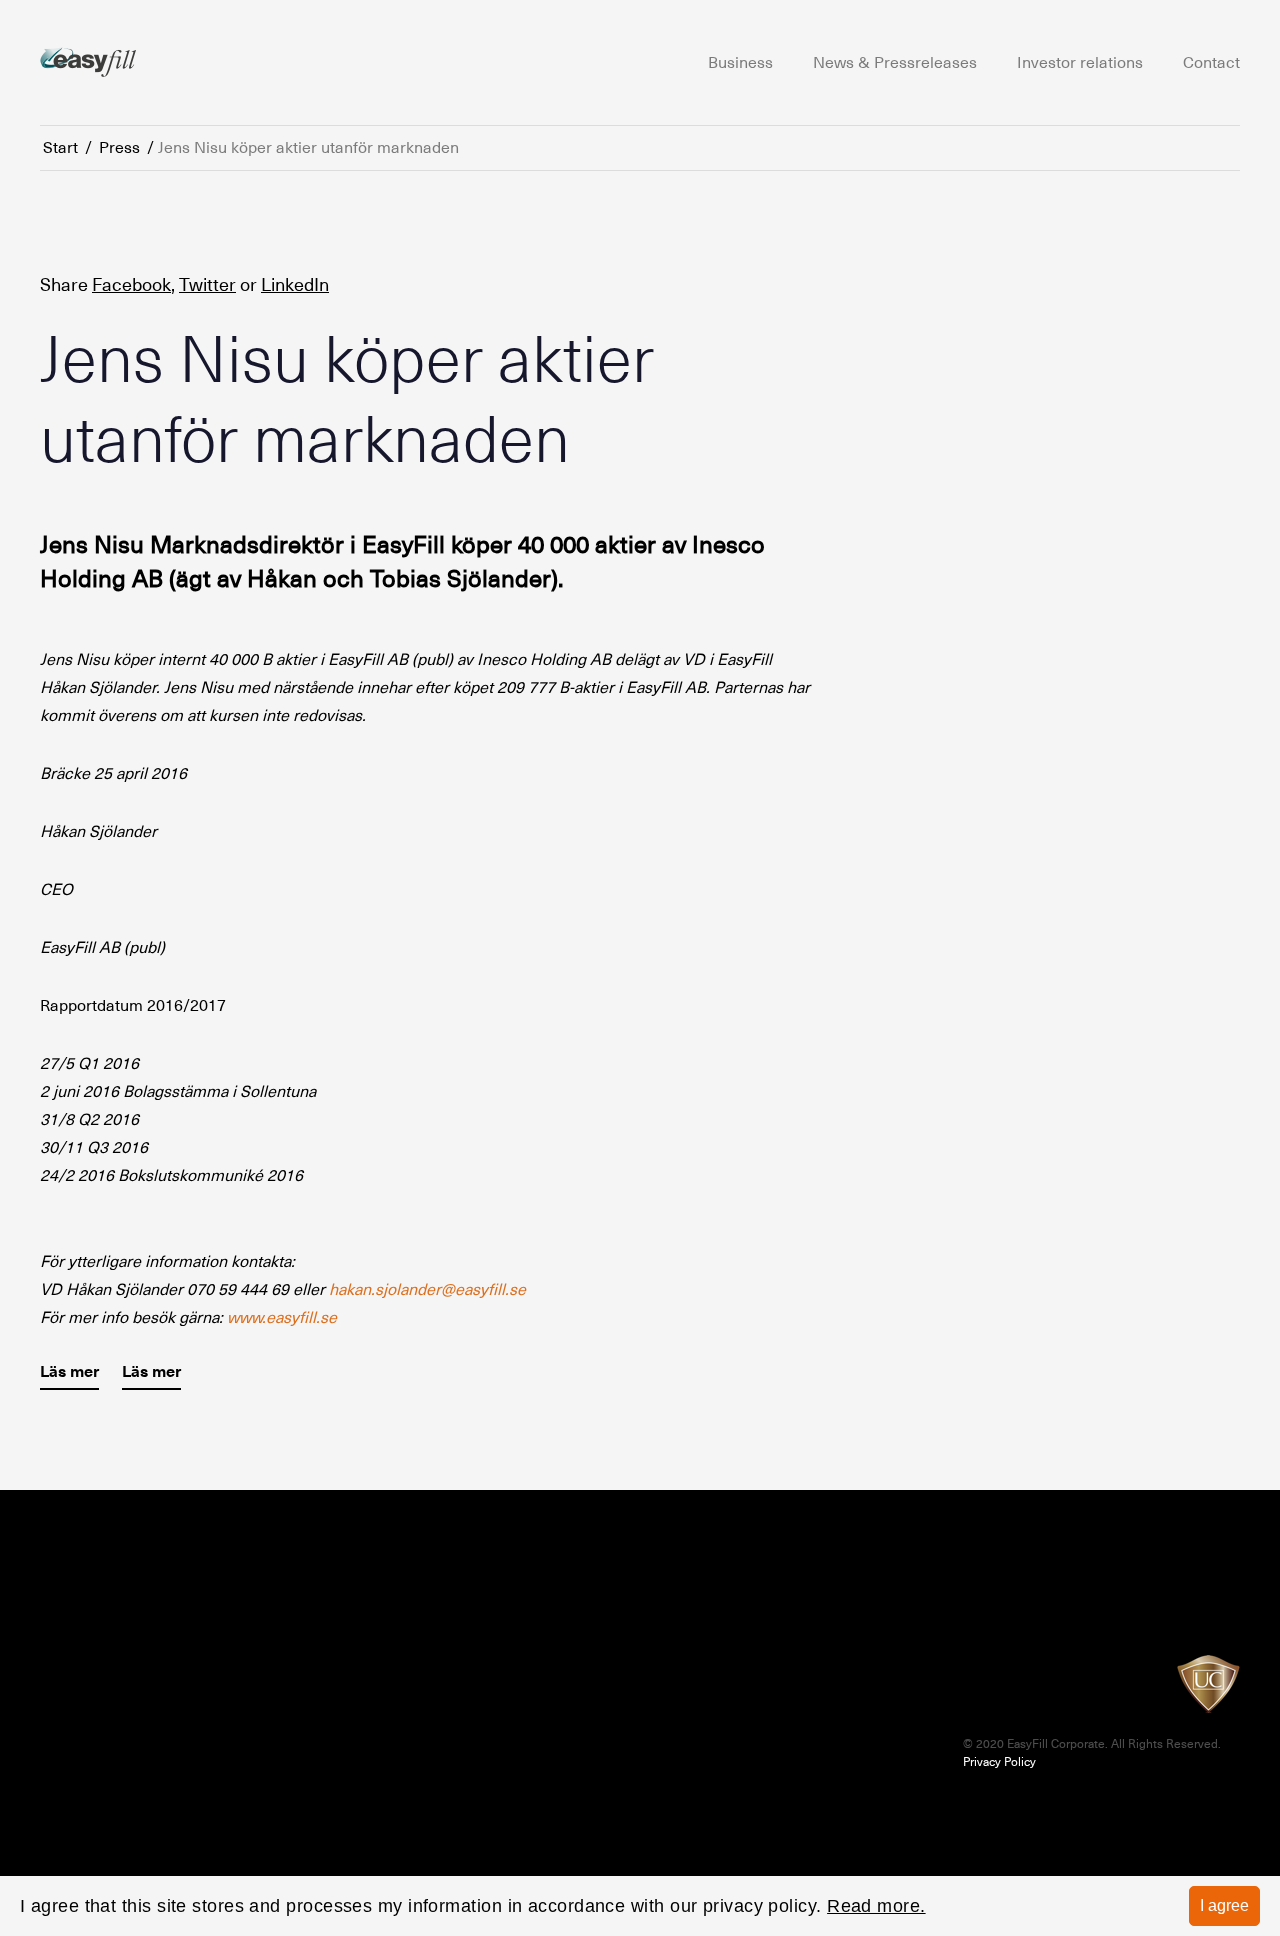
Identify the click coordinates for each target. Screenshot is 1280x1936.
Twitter (207, 284)
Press (119, 148)
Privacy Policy (999, 1762)
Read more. (876, 1906)
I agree (1224, 1905)
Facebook (131, 284)
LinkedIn (295, 284)
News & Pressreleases (895, 63)
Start (60, 148)
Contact (1211, 63)
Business (740, 63)
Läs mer (69, 1371)
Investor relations (1080, 63)
